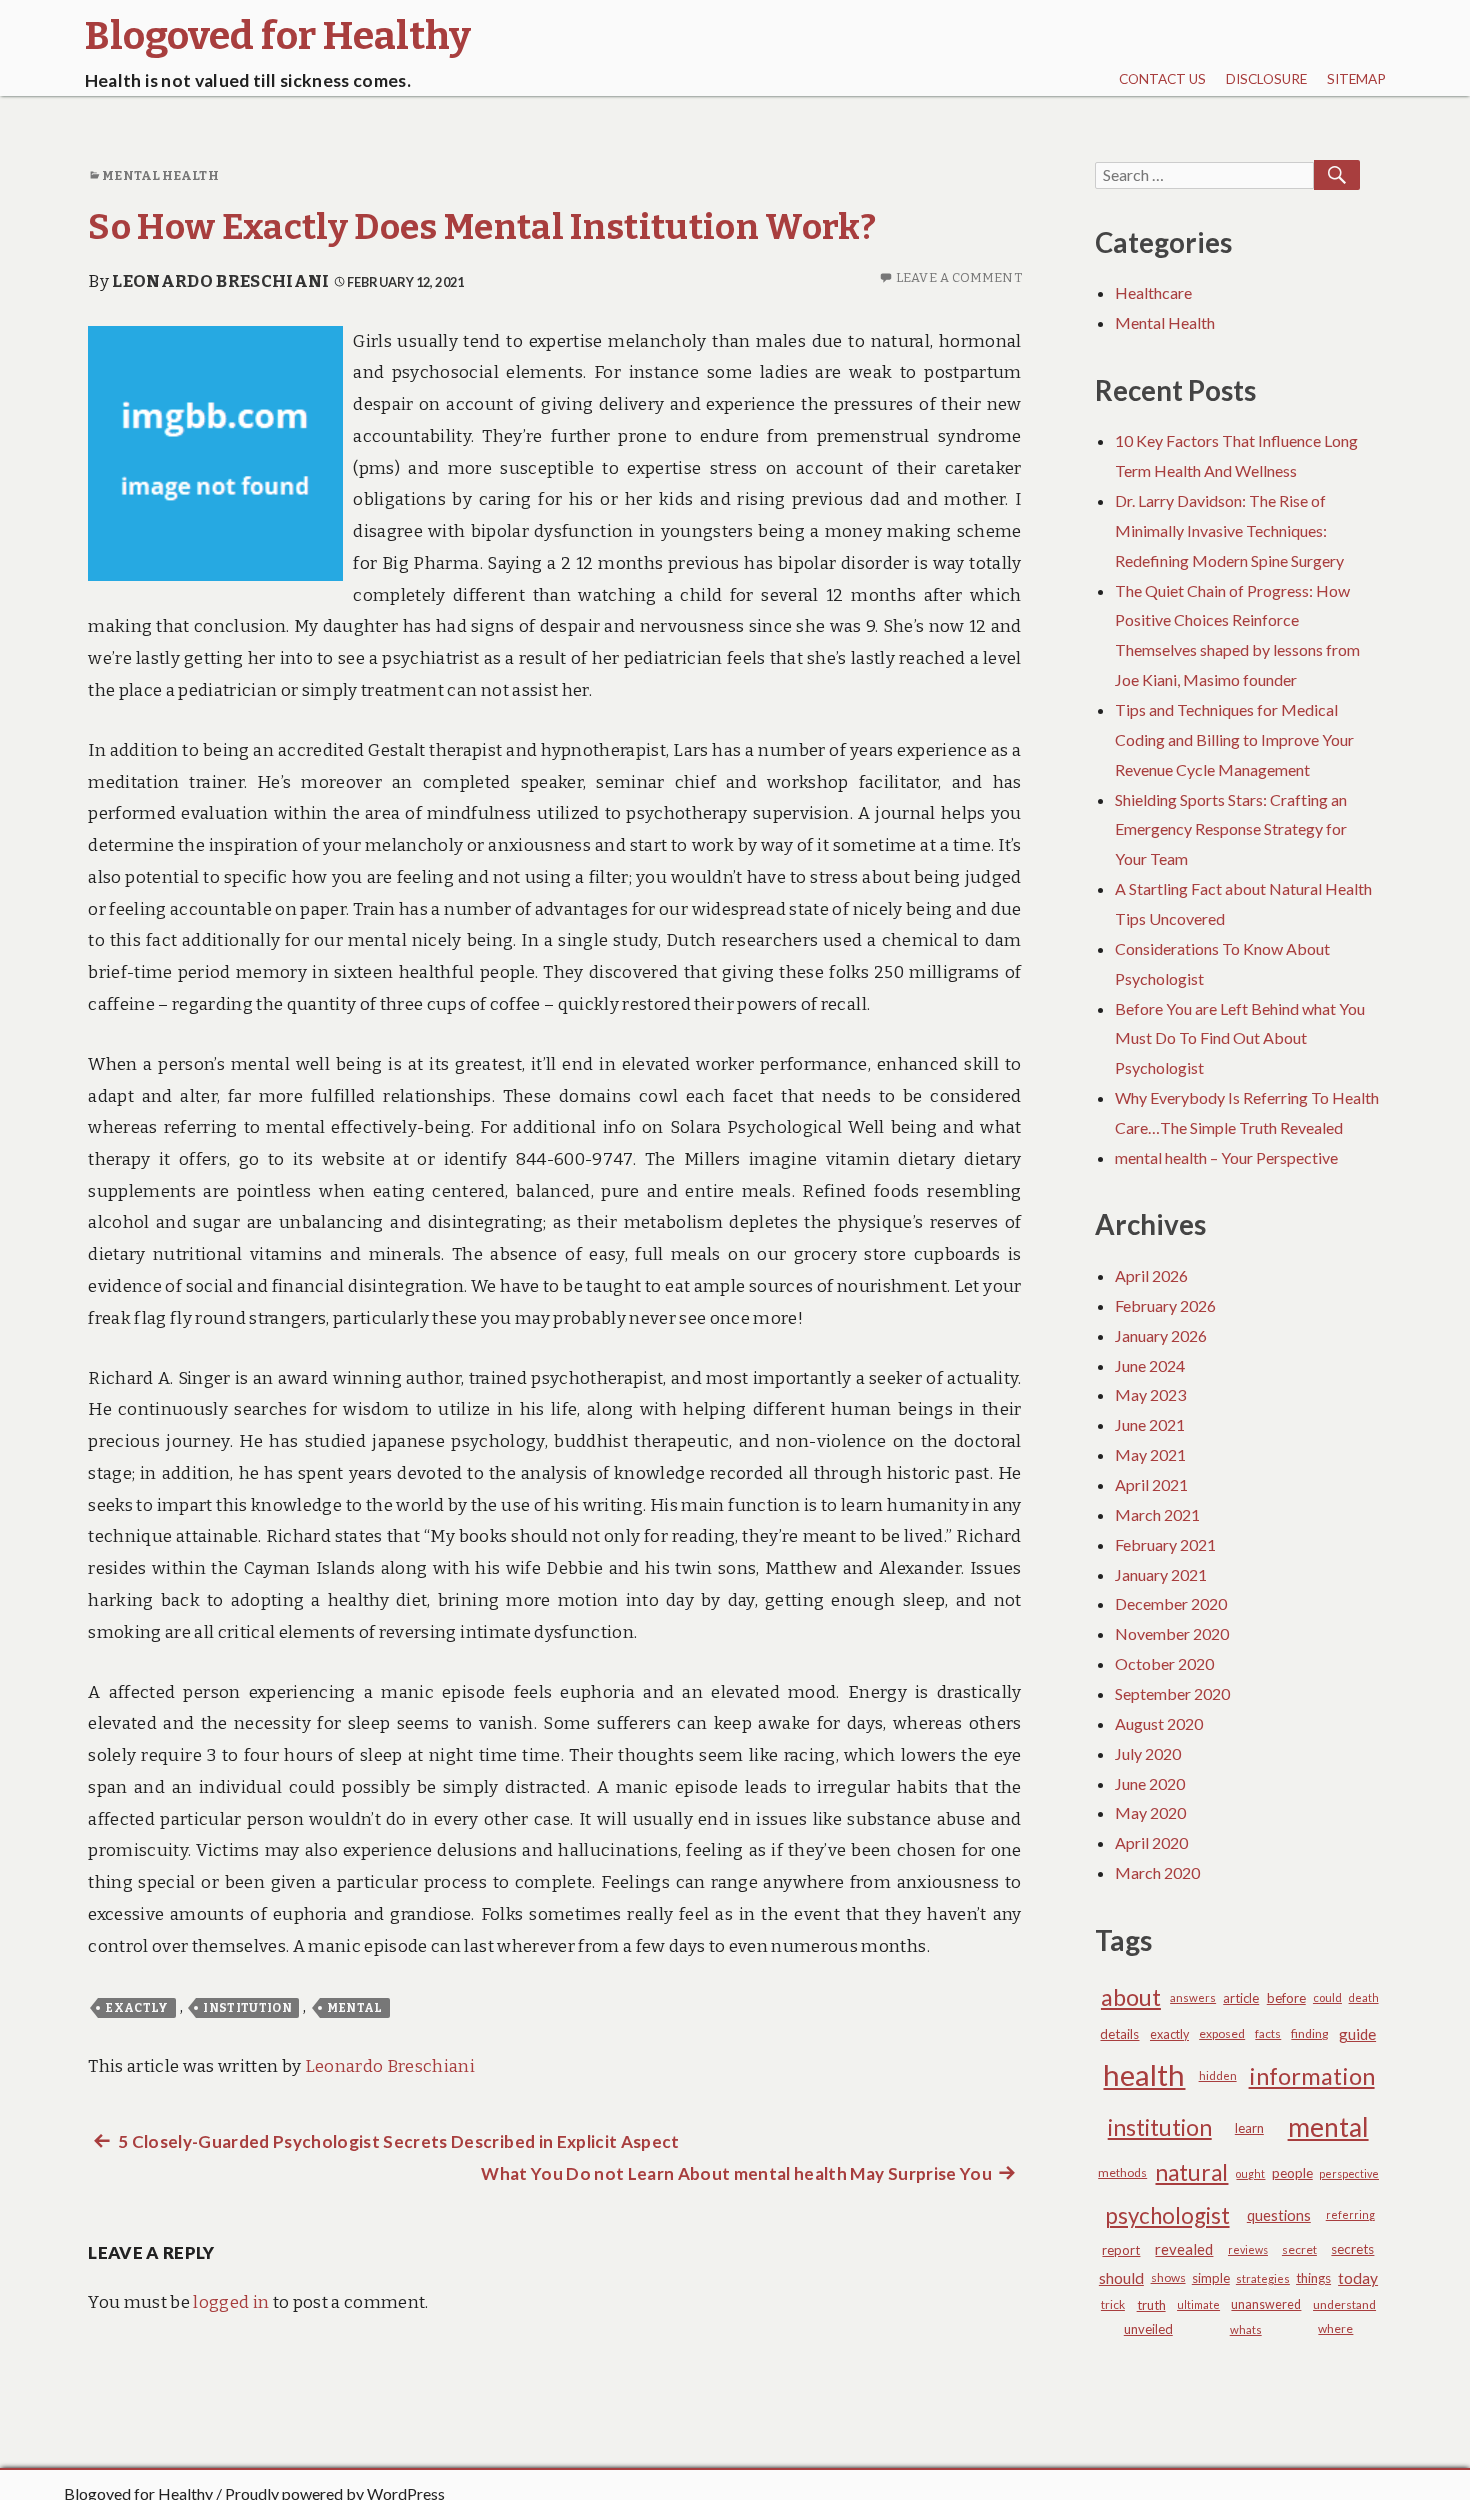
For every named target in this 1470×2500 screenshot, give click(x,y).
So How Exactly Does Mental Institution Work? (482, 227)
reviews (1248, 2249)
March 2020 (1157, 1872)
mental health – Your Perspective (1226, 1157)
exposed (1222, 2033)
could (1327, 1997)
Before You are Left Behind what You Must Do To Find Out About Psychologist (1240, 1038)
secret (1299, 2249)
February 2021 (1165, 1544)
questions (1279, 2215)
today (1358, 2278)
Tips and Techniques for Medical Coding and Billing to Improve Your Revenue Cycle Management (1234, 739)
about (1131, 1997)
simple (1211, 2278)
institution (247, 2008)
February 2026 (1165, 1305)
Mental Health (160, 175)
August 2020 (1159, 1723)
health (1144, 2074)
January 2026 (1161, 1335)
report (1121, 2250)
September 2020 (1172, 1693)
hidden (1218, 2075)
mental (355, 2008)
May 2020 (1150, 1812)
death (1364, 1997)
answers (1193, 1997)
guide (1357, 2034)
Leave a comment (959, 277)
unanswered (1266, 2304)
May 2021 (1150, 1454)
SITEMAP (1356, 79)
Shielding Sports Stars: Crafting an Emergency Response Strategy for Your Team (1231, 829)
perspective (1349, 2173)
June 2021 (1150, 1424)
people (1292, 2172)
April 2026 (1151, 1275)
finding (1309, 2033)
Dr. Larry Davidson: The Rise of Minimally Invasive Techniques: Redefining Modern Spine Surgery (1229, 530)
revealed (1184, 2249)
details (1119, 2034)
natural (1191, 2172)
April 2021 (1151, 1484)
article (1241, 1998)
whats (1246, 2329)
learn (1249, 2128)
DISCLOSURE (1266, 79)
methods (1122, 2172)
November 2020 (1172, 1633)
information (1312, 2076)
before (1286, 1998)
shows (1168, 2277)
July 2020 (1148, 1753)
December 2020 (1171, 1603)
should (1121, 2278)
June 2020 (1150, 1783)
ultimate (1198, 2304)
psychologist (1167, 2215)
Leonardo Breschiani (220, 281)
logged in (231, 2302)
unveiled (1148, 2329)
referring (1350, 2214)
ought (1250, 2173)
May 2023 (1150, 1394)
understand (1344, 2304)
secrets (1352, 2249)
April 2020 (1151, 1842)
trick (1113, 2304)
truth (1151, 2305)
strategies (1263, 2278)
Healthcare (1153, 292)
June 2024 (1150, 1365)
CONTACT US (1162, 79)
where (1335, 2328)
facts (1268, 2033)
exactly (136, 2008)
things (1313, 2278)
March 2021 (1157, 1514)
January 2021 (1161, 1574)
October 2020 (1164, 1663)
